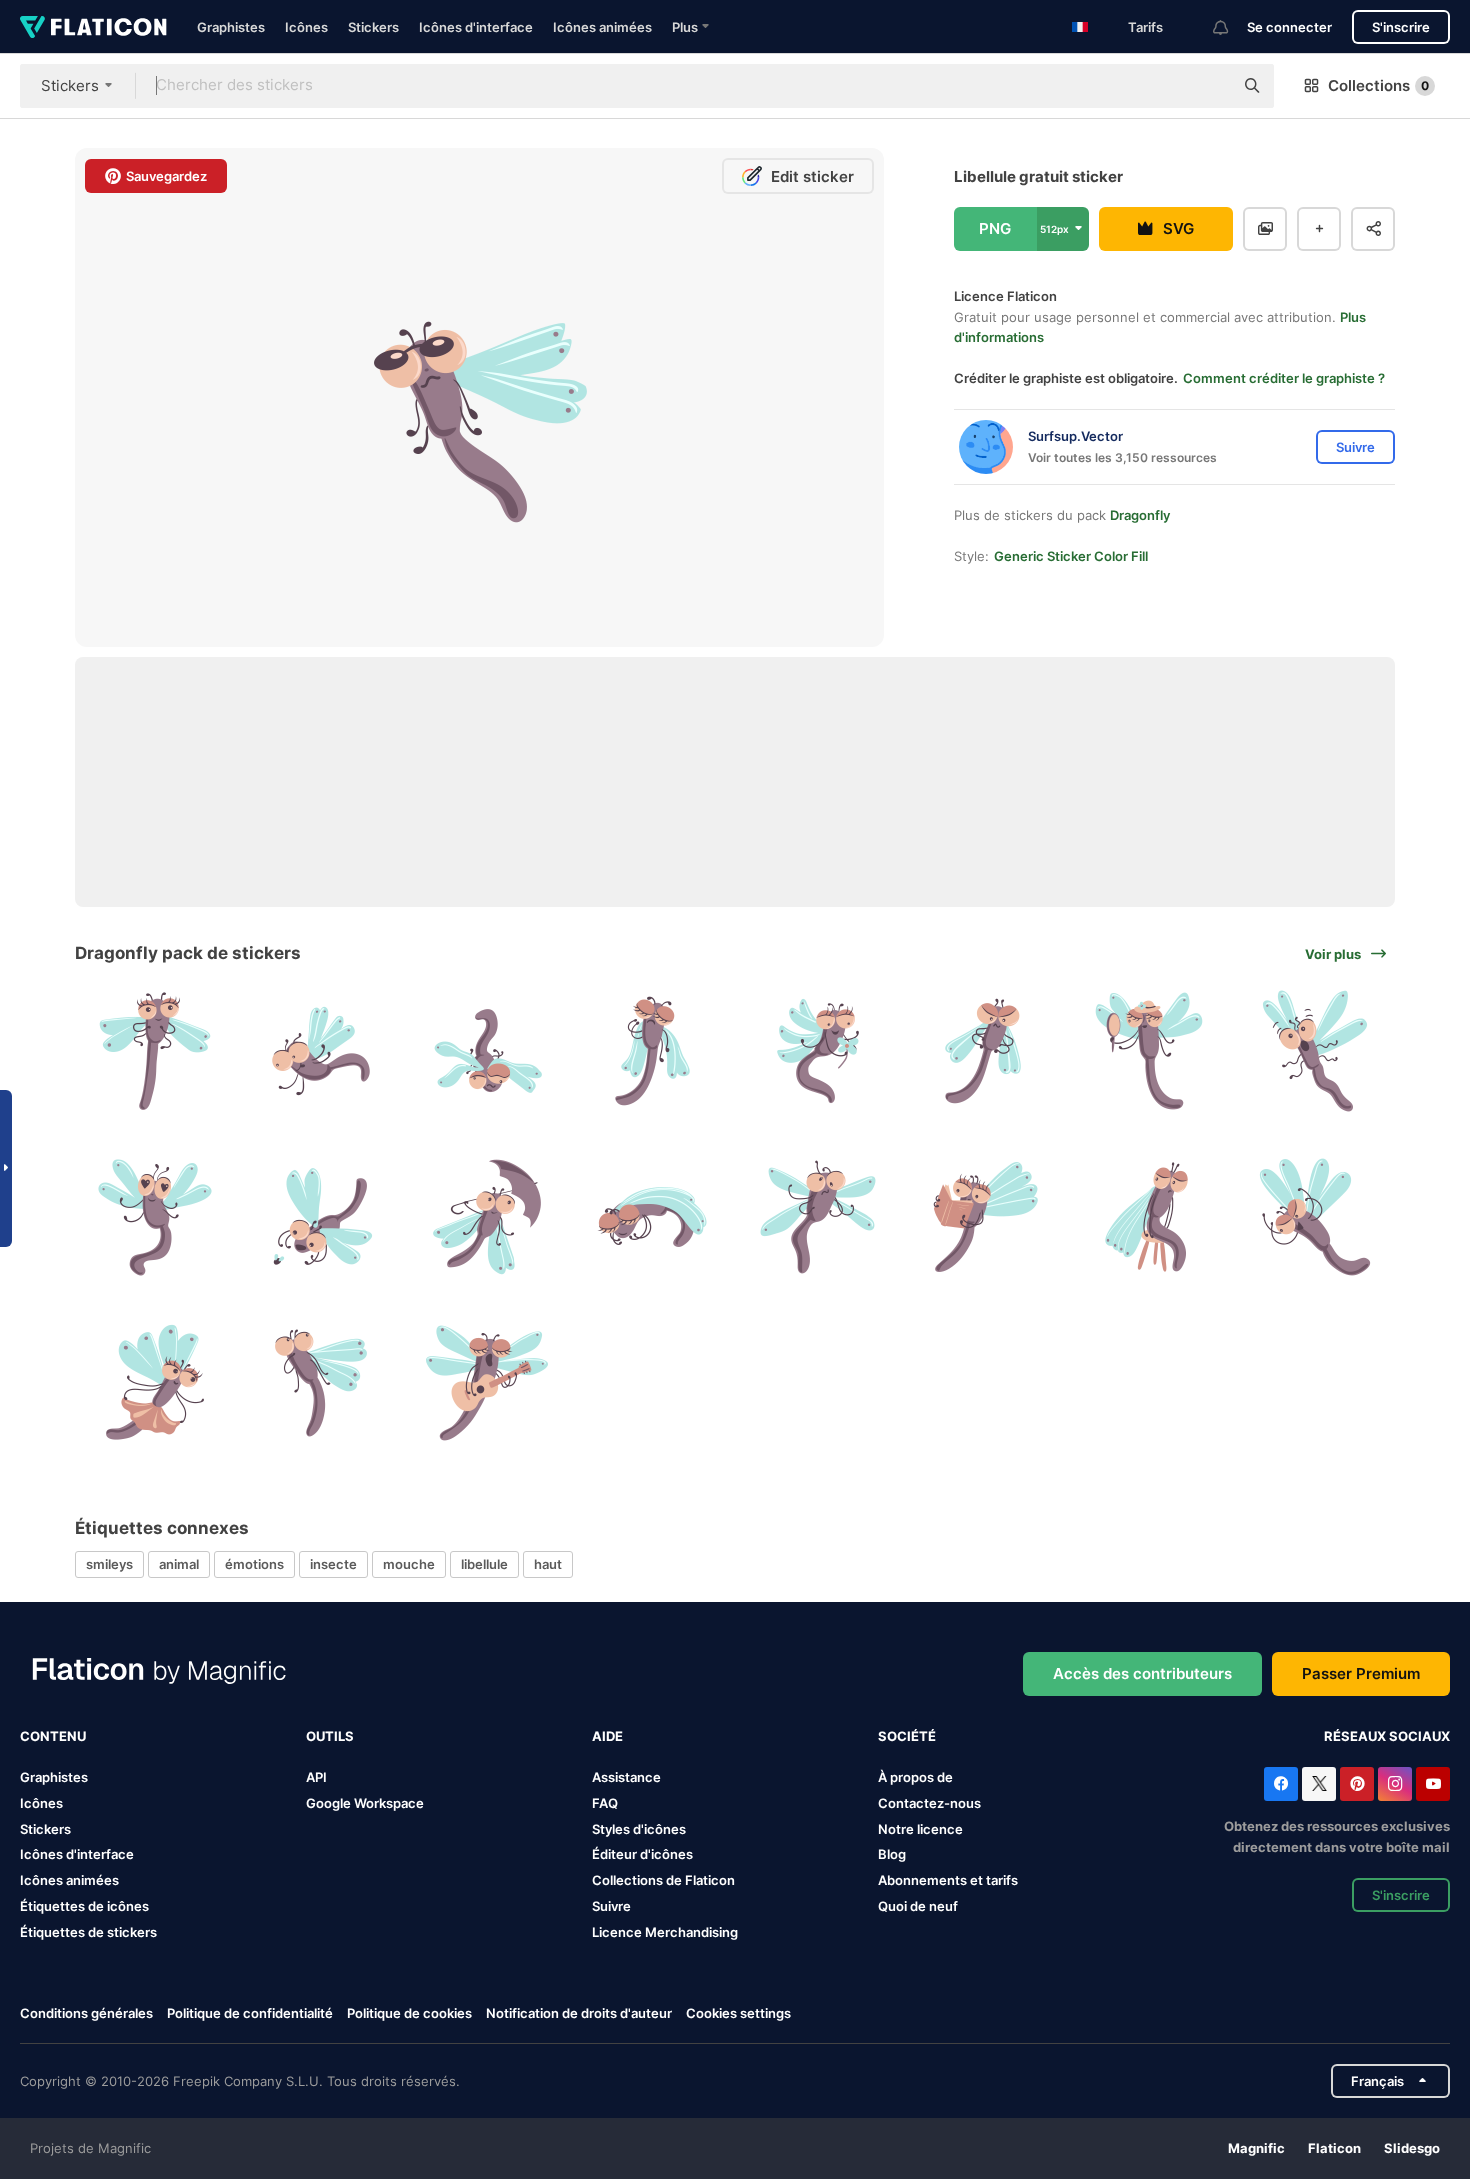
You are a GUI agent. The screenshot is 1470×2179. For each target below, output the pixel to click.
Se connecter (1289, 27)
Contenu (53, 1736)
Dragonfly (1140, 515)
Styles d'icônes (639, 1829)
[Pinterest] (1357, 1784)
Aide (607, 1736)
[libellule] (155, 1051)
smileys (109, 1564)
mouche (409, 1564)
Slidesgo (1412, 2148)
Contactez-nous (929, 1803)
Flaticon (1334, 2148)
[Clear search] (1208, 86)
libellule (484, 1564)
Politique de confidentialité (250, 2013)
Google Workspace (365, 1803)
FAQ (605, 1803)
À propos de (915, 1777)
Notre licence (920, 1829)
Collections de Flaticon (663, 1880)
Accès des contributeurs (1142, 1673)
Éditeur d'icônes (642, 1854)
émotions (254, 1564)
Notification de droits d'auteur (579, 2013)
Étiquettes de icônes (84, 1906)
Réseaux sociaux (1387, 1736)
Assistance (626, 1777)
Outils (330, 1736)
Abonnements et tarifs (948, 1880)
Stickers (373, 27)
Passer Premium (1361, 1673)
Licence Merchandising (665, 1932)
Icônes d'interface (476, 27)
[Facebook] (1281, 1784)
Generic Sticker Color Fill (1071, 556)
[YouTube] (1433, 1784)
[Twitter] (1319, 1784)
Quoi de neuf (918, 1906)
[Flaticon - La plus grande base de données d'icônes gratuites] (93, 27)
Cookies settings (738, 2013)
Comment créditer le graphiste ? (1284, 378)
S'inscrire (1401, 27)
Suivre (611, 1906)
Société (907, 1736)
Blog (892, 1854)
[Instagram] (1395, 1784)
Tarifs (1145, 27)
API (316, 1777)
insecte (333, 1564)
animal (179, 1564)
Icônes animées (602, 27)
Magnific (1256, 2148)
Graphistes (231, 27)
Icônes (306, 27)
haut (548, 1564)
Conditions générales (86, 2013)
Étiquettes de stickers (88, 1932)
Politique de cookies (409, 2013)
